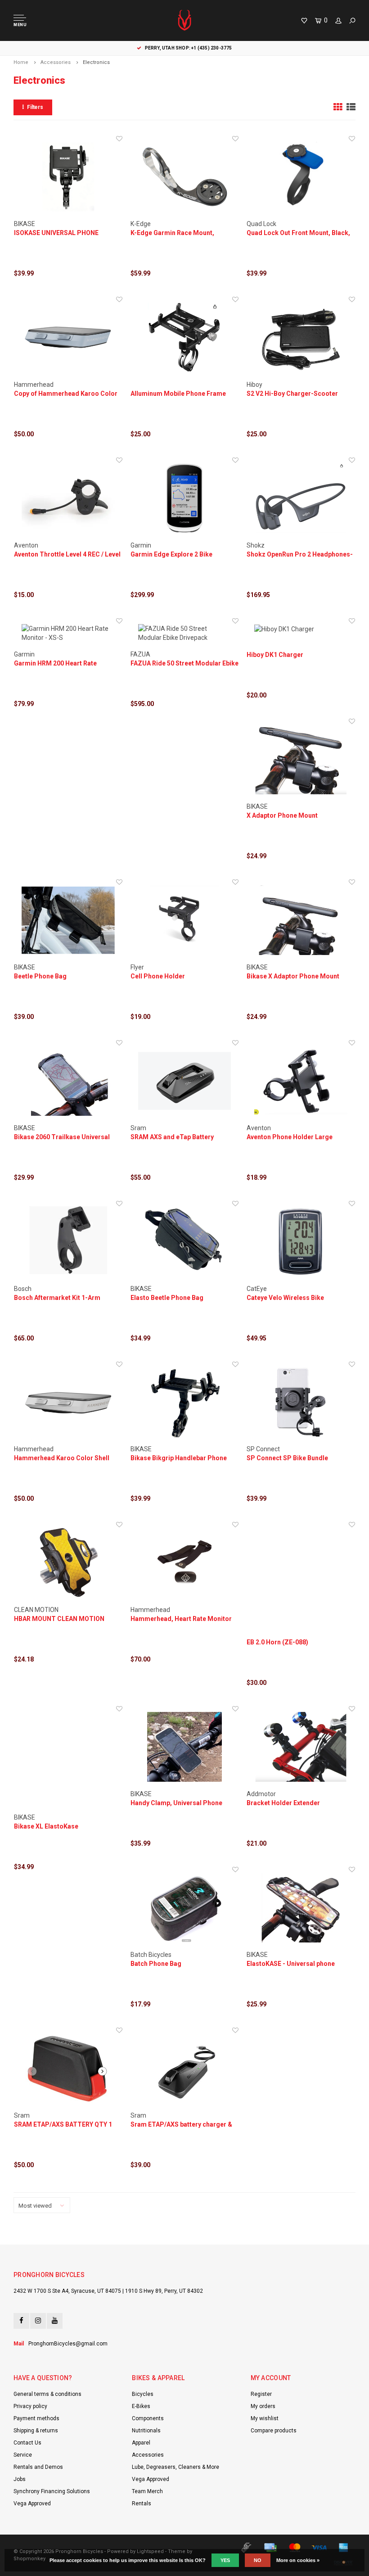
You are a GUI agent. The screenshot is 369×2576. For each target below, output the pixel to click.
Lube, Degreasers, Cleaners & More (175, 2467)
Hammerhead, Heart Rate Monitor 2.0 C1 (181, 1619)
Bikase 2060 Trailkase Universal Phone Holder (62, 1137)
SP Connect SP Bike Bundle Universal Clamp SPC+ (287, 1458)
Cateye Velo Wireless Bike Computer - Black (285, 1298)
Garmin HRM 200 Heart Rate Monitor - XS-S (55, 664)
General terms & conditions (47, 2394)
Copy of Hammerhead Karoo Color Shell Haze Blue (66, 394)
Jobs (20, 2479)
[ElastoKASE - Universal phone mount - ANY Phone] (301, 1908)
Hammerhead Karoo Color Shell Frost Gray (62, 1458)
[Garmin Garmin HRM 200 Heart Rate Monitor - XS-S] (68, 633)
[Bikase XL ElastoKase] (68, 1759)
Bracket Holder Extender (283, 1803)
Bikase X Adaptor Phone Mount (293, 976)
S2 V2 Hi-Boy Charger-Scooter (292, 394)
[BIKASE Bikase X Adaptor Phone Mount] (301, 920)
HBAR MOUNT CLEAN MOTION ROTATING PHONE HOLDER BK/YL (64, 1619)
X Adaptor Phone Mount (282, 815)
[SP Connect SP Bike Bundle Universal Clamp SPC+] (301, 1402)
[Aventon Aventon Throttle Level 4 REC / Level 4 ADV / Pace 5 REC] (68, 498)
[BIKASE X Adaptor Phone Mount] (301, 759)
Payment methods (36, 2418)
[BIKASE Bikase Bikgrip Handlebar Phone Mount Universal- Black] (185, 1402)
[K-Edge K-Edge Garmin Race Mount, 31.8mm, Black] (185, 177)
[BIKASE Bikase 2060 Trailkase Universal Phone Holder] (68, 1081)
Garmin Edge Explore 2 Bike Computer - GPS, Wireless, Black (179, 555)
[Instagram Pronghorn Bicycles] (38, 2321)
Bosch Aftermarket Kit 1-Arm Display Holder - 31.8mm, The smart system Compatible (68, 1298)
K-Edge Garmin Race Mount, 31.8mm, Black (172, 233)
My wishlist (265, 2418)
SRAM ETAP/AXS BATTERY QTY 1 (63, 2124)
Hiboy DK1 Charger (275, 655)
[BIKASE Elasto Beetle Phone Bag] (185, 1242)
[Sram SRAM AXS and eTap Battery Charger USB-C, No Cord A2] (185, 1081)
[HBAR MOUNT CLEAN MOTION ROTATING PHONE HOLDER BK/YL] (68, 1563)
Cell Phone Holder (158, 976)
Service (23, 2455)
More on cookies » (298, 2560)
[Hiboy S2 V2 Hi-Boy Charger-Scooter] (301, 337)
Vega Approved (32, 2504)
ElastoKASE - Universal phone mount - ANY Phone (291, 1964)
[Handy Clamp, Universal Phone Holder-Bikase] (185, 1747)
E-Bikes (141, 2406)
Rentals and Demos (38, 2467)
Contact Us (27, 2443)
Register (261, 2394)
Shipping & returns (36, 2431)
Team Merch (147, 2491)
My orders (263, 2406)
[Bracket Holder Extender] (301, 1747)
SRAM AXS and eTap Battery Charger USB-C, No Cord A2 (172, 1137)
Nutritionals (146, 2431)
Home (21, 62)
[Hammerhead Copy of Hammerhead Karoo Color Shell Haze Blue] (68, 337)
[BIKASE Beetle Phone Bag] (68, 920)
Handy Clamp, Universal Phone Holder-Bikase (176, 1803)
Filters (35, 107)
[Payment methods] (246, 2548)
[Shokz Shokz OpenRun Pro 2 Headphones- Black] (301, 498)
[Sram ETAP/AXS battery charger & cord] (185, 2068)
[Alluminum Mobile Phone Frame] (185, 337)
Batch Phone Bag (156, 1964)
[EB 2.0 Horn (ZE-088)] (301, 1574)
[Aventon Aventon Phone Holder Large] (301, 1081)
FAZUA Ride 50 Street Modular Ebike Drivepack (184, 664)
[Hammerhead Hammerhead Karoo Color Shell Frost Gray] (68, 1402)
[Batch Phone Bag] (185, 1908)
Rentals (142, 2504)
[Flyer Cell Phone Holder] (185, 920)
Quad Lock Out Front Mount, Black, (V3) (298, 233)
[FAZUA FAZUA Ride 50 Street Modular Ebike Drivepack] (185, 633)
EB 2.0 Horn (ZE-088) (277, 1642)
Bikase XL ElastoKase (46, 1826)
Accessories (56, 62)
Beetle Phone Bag (40, 976)
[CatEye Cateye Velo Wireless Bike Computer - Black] (301, 1242)
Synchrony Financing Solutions (52, 2491)
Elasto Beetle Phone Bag (167, 1298)
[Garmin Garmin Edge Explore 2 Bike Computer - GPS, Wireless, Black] (185, 498)
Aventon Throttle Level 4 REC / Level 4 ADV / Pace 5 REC (67, 555)
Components (148, 2418)
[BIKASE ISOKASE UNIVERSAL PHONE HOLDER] (68, 177)
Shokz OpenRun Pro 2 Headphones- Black (300, 555)
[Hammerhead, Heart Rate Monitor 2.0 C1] (185, 1563)
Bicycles (143, 2394)
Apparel (141, 2443)
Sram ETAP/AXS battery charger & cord (181, 2125)
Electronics (96, 62)
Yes (225, 2560)
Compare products (274, 2431)
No (258, 2560)
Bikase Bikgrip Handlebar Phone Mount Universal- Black (179, 1458)
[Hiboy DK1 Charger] (301, 629)
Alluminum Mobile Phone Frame (178, 394)
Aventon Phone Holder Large (290, 1137)
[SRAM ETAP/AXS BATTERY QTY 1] (68, 2068)
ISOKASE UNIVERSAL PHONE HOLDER (56, 233)
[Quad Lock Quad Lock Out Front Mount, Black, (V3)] (301, 177)
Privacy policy (30, 2406)
